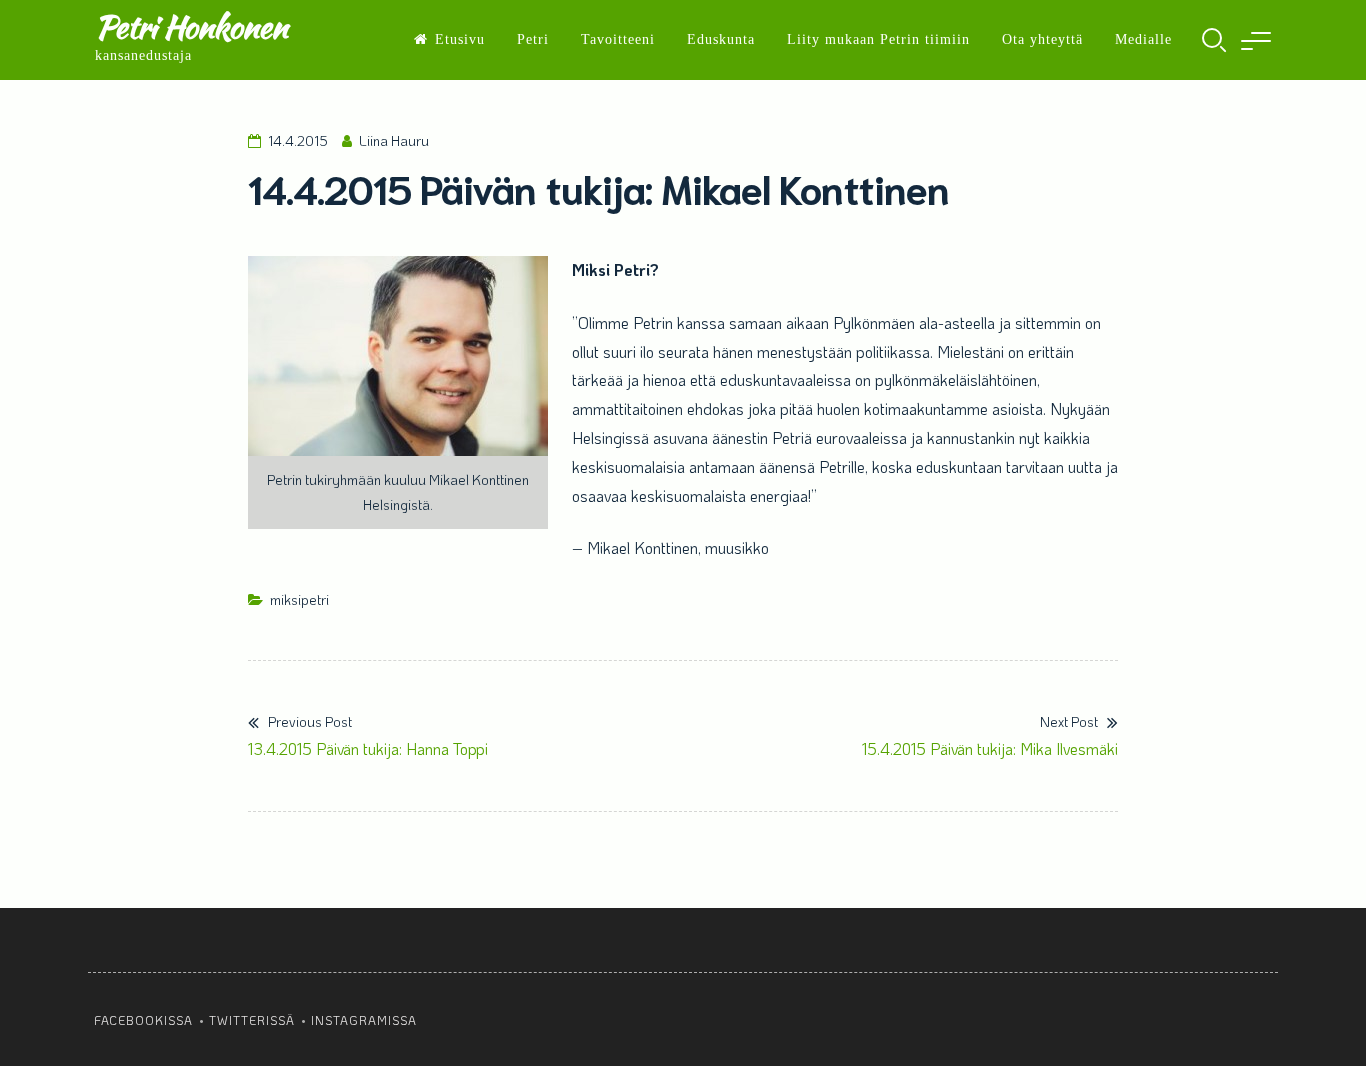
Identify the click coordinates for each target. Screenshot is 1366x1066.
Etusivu (460, 39)
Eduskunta (721, 39)
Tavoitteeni (618, 39)
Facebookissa (143, 1020)
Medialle (1143, 39)
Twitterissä (252, 1020)
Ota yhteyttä (1042, 39)
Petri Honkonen (191, 26)
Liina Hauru (394, 140)
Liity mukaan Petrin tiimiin (878, 39)
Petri (533, 39)
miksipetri (299, 599)
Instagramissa (364, 1020)
